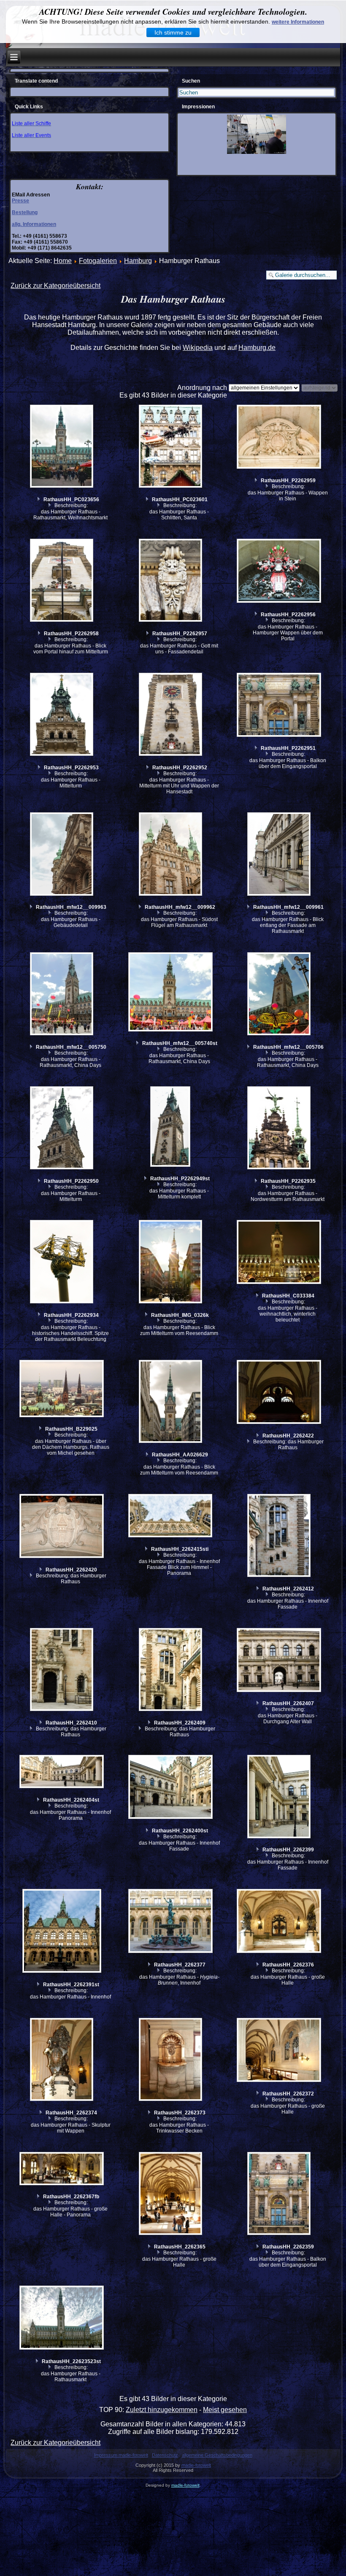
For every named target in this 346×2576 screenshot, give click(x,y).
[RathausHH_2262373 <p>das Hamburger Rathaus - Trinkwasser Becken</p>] (171, 2060)
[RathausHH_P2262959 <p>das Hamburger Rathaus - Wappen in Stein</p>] (280, 438)
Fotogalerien (98, 261)
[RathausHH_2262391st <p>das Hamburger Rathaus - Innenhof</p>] (63, 1932)
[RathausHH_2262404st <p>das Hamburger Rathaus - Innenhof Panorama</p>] (63, 1773)
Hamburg (138, 261)
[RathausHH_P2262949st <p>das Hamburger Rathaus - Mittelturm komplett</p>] (171, 1128)
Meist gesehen (225, 2410)
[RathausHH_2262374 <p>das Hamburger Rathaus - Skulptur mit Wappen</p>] (63, 2060)
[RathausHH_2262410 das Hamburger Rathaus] (63, 1671)
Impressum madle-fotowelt (121, 2455)
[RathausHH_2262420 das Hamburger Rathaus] (63, 1527)
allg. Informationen (34, 224)
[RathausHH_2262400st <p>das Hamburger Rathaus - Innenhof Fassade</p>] (171, 1788)
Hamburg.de (257, 348)
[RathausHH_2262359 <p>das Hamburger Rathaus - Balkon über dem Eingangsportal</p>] (280, 2195)
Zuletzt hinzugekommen (162, 2410)
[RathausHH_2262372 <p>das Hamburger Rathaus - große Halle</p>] (280, 2051)
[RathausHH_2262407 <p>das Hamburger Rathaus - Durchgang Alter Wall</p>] (280, 1661)
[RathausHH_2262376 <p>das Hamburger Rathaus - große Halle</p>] (280, 1922)
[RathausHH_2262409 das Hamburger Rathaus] (171, 1671)
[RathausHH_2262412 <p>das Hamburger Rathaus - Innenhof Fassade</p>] (280, 1536)
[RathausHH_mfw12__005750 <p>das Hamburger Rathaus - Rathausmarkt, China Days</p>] (63, 995)
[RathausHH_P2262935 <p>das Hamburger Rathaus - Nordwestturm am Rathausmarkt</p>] (280, 1129)
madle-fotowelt (196, 2465)
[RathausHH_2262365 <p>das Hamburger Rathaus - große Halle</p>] (171, 2195)
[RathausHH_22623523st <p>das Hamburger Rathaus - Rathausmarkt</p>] (63, 2319)
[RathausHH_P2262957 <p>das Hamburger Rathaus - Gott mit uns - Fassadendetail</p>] (171, 581)
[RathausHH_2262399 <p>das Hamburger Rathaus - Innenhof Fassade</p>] (280, 1797)
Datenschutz (165, 2455)
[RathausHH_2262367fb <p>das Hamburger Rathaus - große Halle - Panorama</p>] (63, 2170)
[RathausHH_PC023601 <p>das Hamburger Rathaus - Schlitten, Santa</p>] (171, 447)
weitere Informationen (298, 22)
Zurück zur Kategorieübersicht (55, 286)
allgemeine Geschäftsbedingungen (217, 2455)
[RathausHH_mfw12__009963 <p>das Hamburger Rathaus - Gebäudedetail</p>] (63, 855)
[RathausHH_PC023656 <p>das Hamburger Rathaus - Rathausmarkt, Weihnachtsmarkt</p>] (63, 447)
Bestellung (25, 212)
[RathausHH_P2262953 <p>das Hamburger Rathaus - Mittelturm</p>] (63, 715)
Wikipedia (198, 348)
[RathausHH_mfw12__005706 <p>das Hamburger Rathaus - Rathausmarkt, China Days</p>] (280, 995)
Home (63, 261)
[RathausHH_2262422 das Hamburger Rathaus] (280, 1393)
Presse (20, 201)
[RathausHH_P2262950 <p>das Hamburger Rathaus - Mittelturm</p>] (63, 1129)
